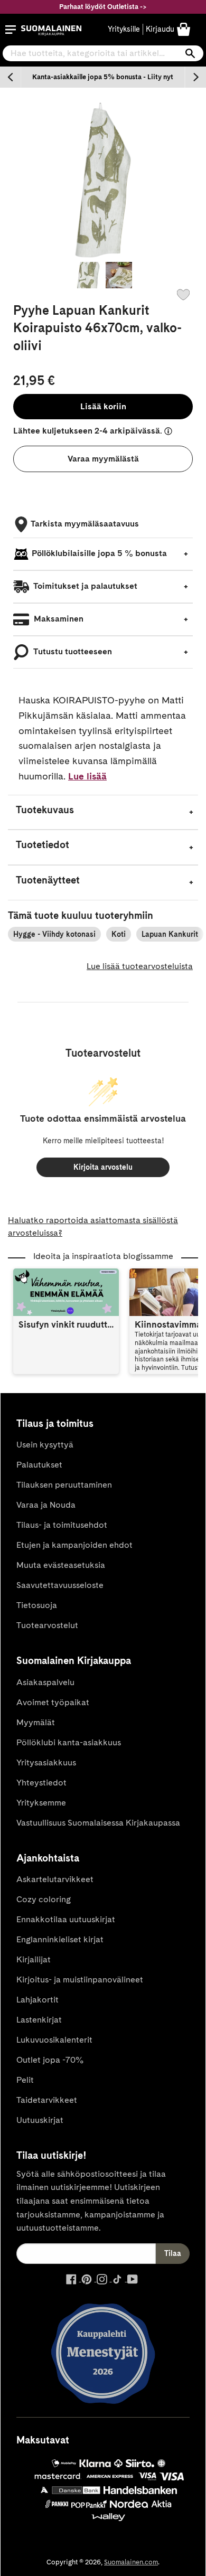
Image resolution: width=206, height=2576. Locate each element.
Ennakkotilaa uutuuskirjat (66, 1919)
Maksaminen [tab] (58, 619)
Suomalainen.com (131, 2562)
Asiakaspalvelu (45, 1682)
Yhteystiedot (41, 1783)
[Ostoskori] (184, 29)
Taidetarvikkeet (47, 2100)
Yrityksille (124, 29)
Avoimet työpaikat (53, 1702)
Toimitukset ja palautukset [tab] (85, 586)
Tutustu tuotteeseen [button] (72, 651)
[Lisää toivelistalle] (183, 295)
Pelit (25, 2080)
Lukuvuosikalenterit (54, 2040)
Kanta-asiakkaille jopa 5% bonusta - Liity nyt (103, 77)
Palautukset (39, 1465)
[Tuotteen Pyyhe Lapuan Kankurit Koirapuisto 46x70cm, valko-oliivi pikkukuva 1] (87, 275)
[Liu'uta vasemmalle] (11, 77)
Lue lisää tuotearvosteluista (140, 966)
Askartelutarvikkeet (55, 1879)
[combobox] (103, 53)
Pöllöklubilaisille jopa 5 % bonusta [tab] (99, 553)
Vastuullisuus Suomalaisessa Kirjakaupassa (98, 1823)
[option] (103, 77)
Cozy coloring (44, 1899)
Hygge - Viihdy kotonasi (54, 934)
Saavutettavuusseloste (60, 1585)
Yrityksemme (41, 1803)
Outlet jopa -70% (50, 2060)
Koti (119, 934)
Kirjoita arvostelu (103, 1167)
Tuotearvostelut (47, 1625)
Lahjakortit (38, 2000)
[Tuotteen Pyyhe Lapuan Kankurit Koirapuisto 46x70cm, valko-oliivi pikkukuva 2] (119, 275)
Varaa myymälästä (103, 459)
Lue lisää (87, 776)
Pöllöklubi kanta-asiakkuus (69, 1742)
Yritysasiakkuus (46, 1762)
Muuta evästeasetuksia (61, 1565)
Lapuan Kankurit (170, 934)
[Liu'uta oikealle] (195, 77)
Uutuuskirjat (40, 2120)
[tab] (103, 812)
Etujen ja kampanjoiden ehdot (74, 1545)
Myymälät (36, 1722)
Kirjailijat (34, 1959)
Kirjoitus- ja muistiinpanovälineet (80, 1980)
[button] (11, 30)
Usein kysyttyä (45, 1445)
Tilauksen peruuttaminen (64, 1485)
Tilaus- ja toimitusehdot (62, 1525)
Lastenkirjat (39, 2020)
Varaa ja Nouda (46, 1505)
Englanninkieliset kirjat (60, 1939)
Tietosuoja (37, 1605)
